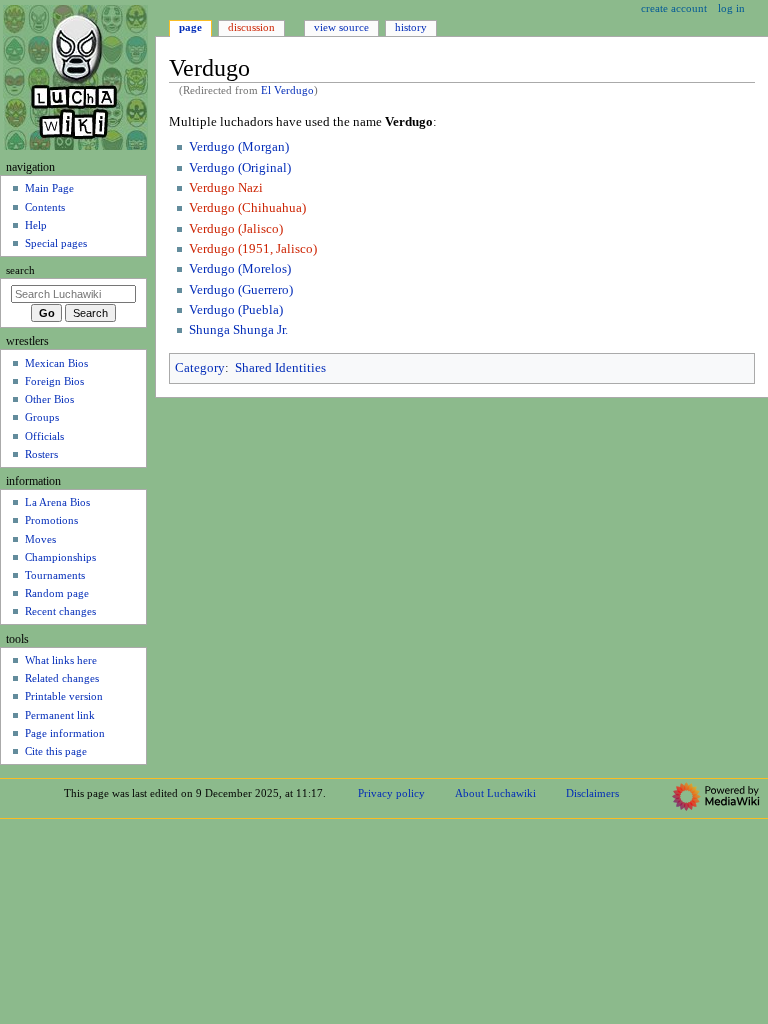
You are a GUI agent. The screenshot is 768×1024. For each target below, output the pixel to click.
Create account (674, 8)
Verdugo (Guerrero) (241, 290)
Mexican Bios (56, 363)
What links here (61, 660)
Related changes (62, 678)
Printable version (64, 696)
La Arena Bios (57, 502)
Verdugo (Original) (240, 168)
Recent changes (60, 611)
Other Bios (49, 399)
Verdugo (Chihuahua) (247, 208)
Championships (60, 557)
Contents (45, 207)
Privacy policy (391, 793)
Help (36, 225)
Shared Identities (280, 368)
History (411, 27)
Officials (44, 436)
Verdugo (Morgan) (239, 147)
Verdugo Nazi (226, 188)
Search (20, 270)
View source (341, 27)
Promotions (51, 520)
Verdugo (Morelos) (240, 269)
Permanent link (60, 715)
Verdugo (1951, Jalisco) (253, 249)
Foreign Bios (54, 381)
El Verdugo (287, 90)
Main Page (49, 188)
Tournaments (55, 575)
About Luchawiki (495, 793)
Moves (40, 539)
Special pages (56, 243)
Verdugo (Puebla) (236, 310)
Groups (42, 417)
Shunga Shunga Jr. (238, 330)
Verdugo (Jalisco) (236, 229)
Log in (731, 8)
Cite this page (56, 751)
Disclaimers (592, 793)
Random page (57, 593)
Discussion (251, 27)
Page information (65, 733)
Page (190, 27)
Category (200, 368)
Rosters (41, 454)
